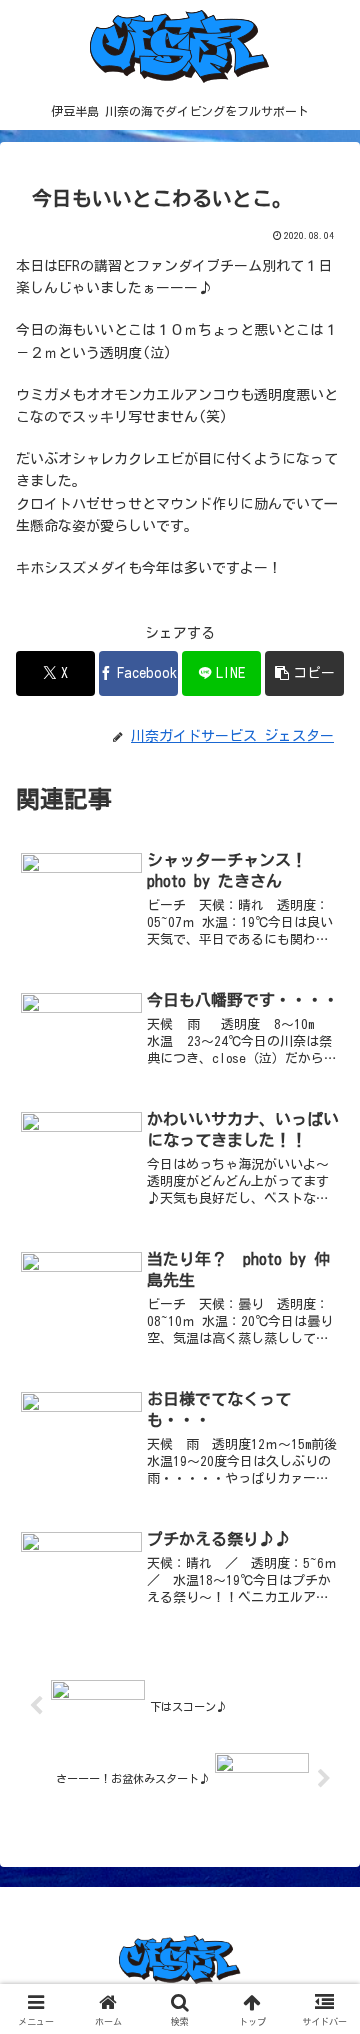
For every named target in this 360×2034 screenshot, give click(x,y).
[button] (304, 673)
